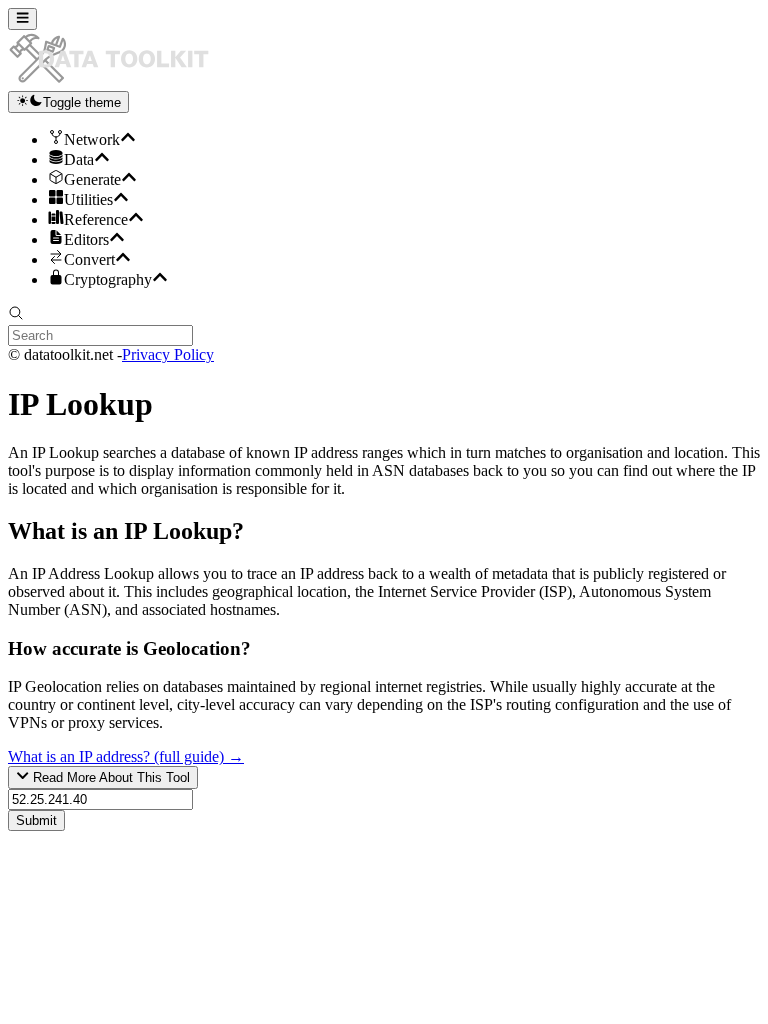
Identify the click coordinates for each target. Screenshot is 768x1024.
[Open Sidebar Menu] (22, 19)
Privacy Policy (168, 354)
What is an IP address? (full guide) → (126, 756)
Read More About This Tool (109, 778)
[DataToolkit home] (118, 81)
